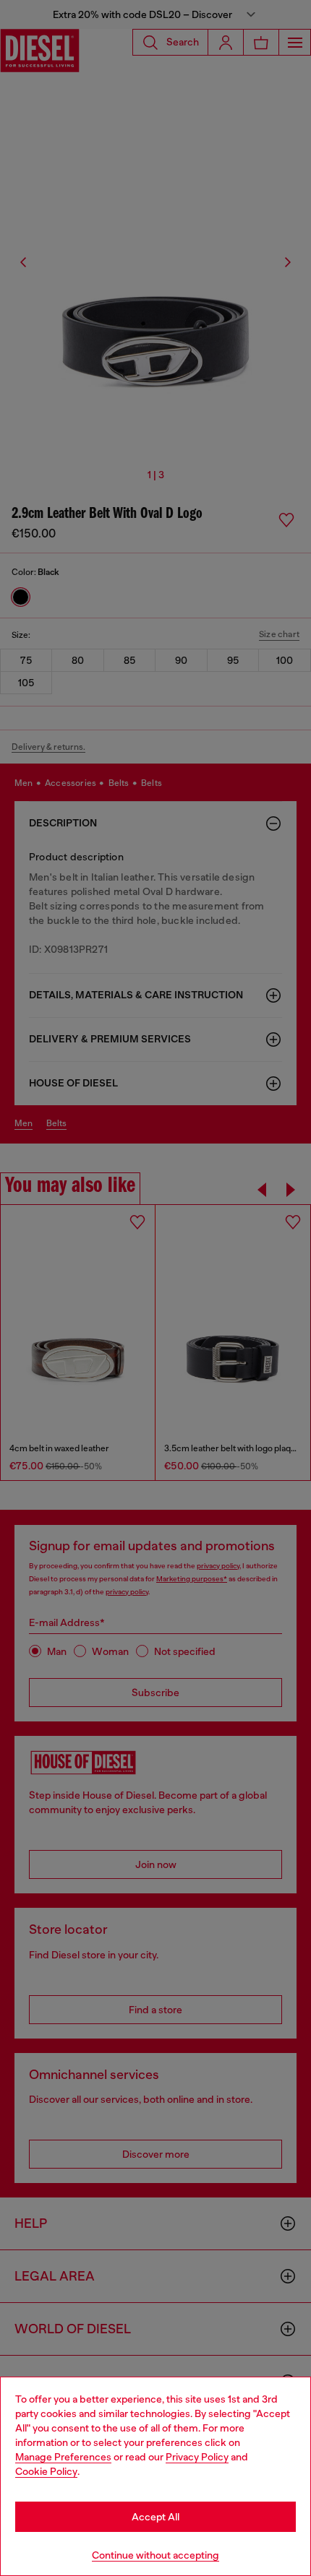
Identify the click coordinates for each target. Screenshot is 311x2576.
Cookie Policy (46, 2471)
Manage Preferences (63, 2457)
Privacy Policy (197, 2457)
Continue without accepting (155, 2555)
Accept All (155, 2517)
